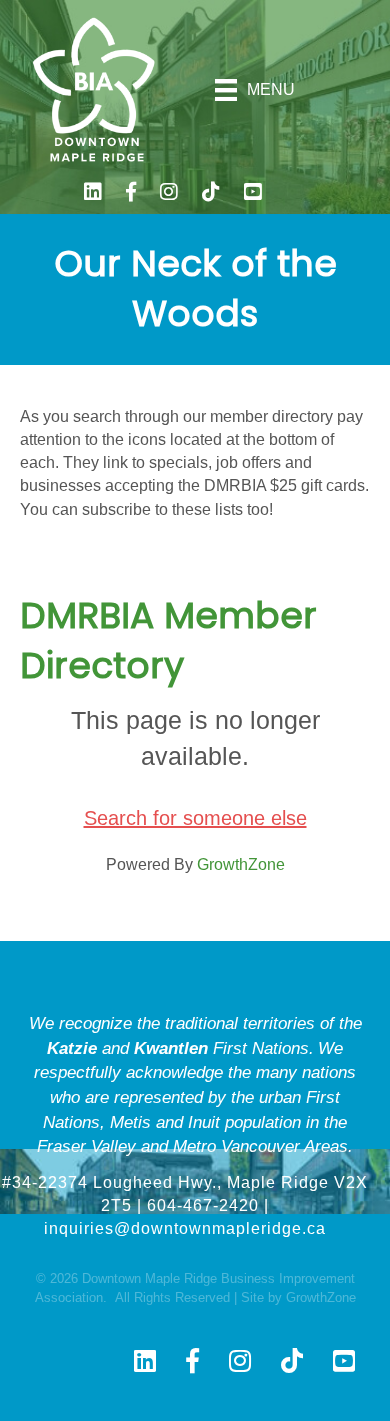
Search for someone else (195, 818)
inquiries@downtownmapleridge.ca (185, 1228)
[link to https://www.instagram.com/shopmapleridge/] (169, 194)
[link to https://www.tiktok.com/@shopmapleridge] (211, 194)
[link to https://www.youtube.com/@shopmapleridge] (253, 194)
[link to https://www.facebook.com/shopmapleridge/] (131, 194)
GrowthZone (241, 864)
